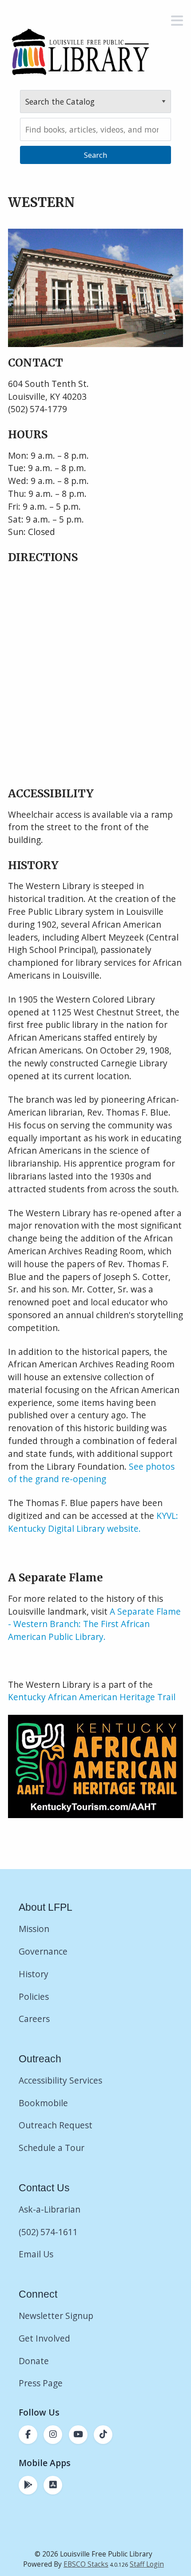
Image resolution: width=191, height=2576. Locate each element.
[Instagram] (53, 2435)
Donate (35, 2361)
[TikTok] (103, 2435)
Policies (34, 1996)
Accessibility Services (60, 2080)
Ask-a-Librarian (50, 2209)
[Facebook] (28, 2435)
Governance (43, 1951)
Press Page (41, 2383)
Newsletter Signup (56, 2316)
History (34, 1974)
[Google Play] (28, 2485)
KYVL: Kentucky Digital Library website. (93, 1522)
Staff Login (147, 2564)
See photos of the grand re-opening (91, 1473)
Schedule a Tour (52, 2148)
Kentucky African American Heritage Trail (92, 1697)
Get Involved (44, 2338)
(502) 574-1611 (48, 2232)
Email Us (36, 2254)
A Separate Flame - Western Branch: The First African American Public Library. (94, 1624)
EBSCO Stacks (86, 2564)
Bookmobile (43, 2103)
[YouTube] (78, 2435)
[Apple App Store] (53, 2485)
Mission (34, 1929)
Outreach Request (56, 2125)
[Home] (80, 52)
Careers (34, 2019)
